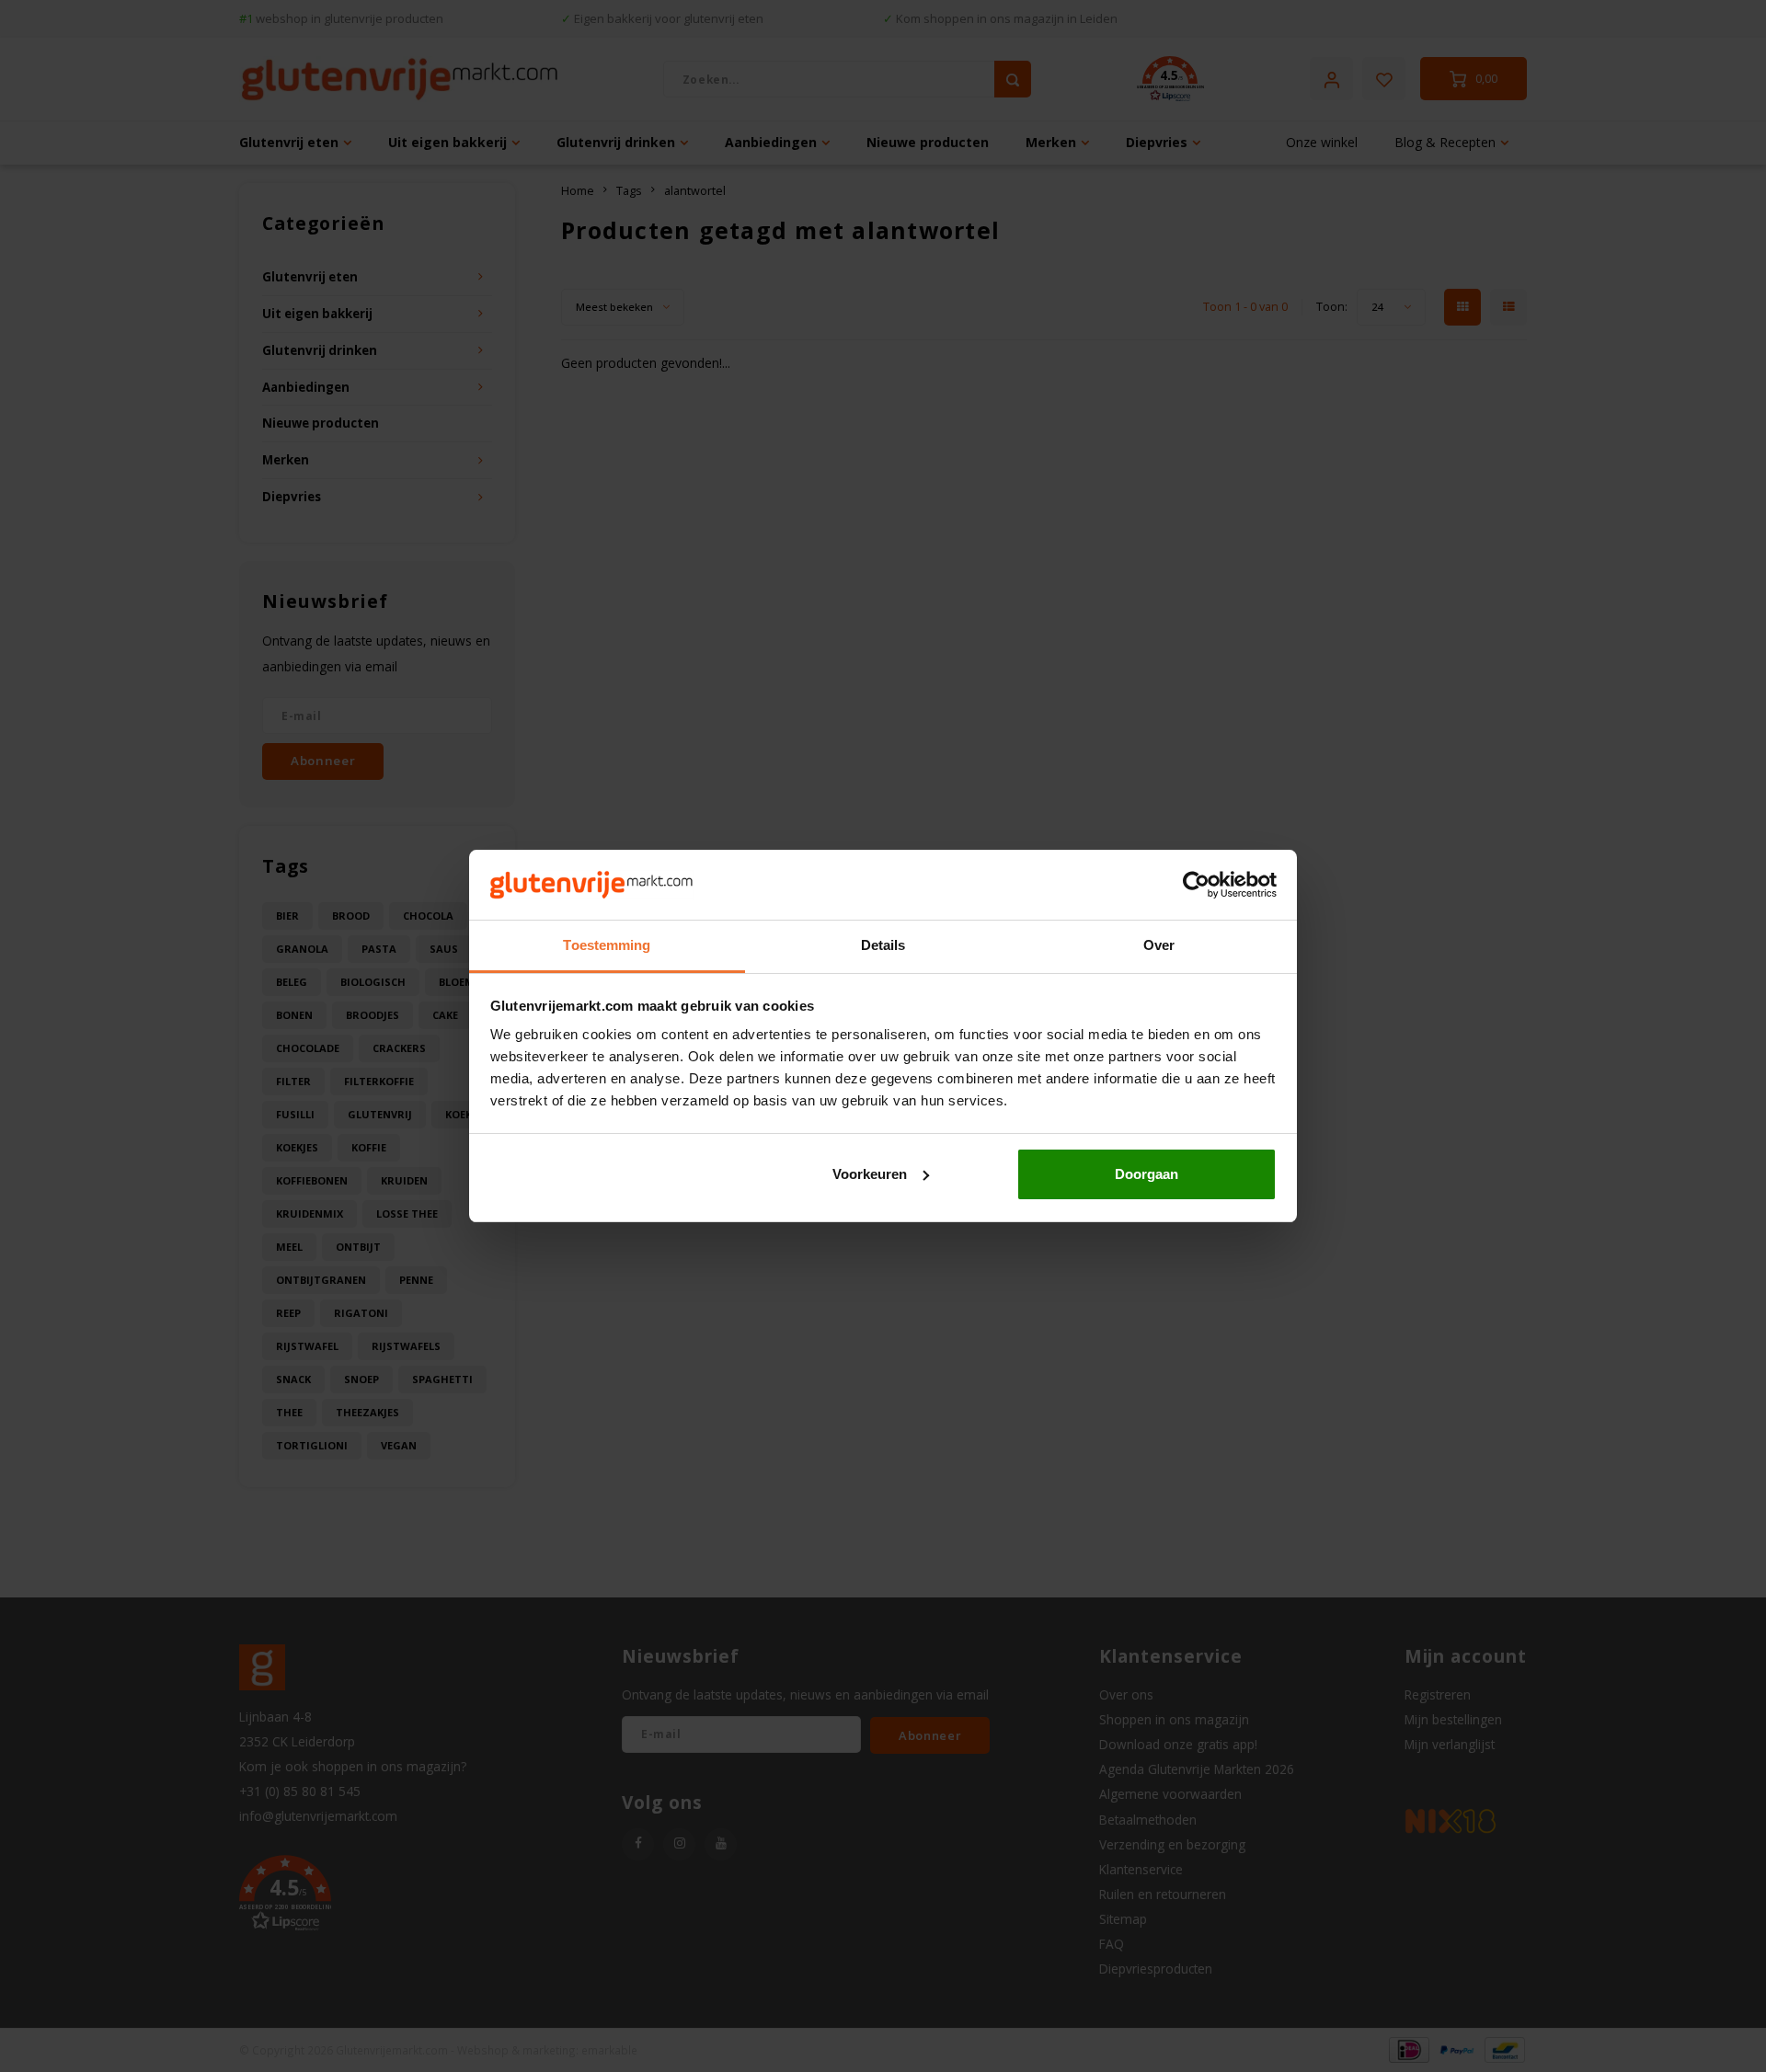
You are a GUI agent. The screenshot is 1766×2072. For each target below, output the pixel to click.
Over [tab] (1159, 945)
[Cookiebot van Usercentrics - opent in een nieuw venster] (1196, 885)
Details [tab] (883, 945)
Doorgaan (1147, 1174)
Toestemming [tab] (607, 945)
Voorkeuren (870, 1174)
